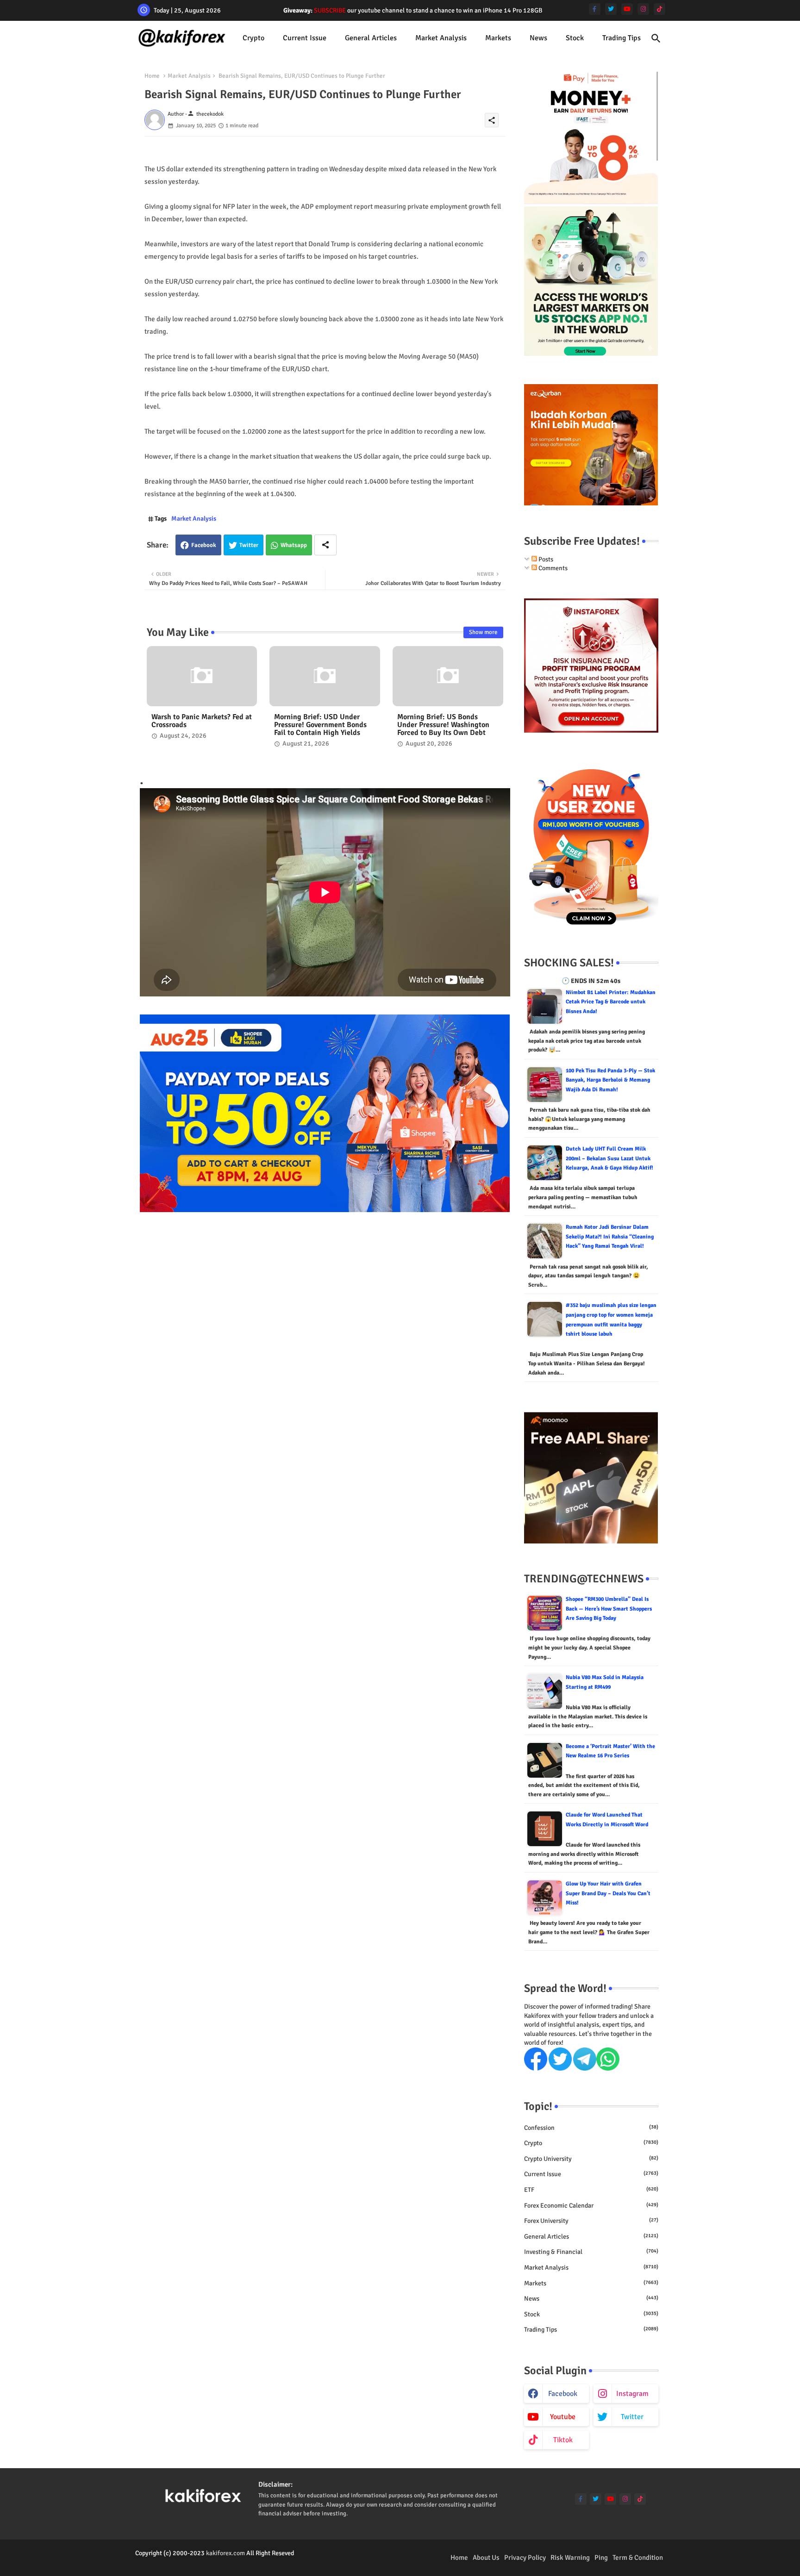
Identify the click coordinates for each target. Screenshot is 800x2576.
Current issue (305, 38)
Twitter (249, 545)
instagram (632, 2394)
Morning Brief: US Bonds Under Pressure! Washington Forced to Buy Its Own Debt (443, 725)
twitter (632, 2417)
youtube (563, 2417)
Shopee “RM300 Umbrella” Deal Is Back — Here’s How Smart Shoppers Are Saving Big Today (609, 1609)
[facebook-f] (595, 9)
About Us (486, 2557)
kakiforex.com (225, 2553)
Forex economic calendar (591, 2206)
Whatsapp (294, 545)
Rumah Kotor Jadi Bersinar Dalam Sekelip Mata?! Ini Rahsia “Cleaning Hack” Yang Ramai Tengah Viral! (610, 1237)
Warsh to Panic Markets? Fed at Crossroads (202, 721)
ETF (591, 2190)
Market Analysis (441, 38)
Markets (498, 38)
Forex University (591, 2221)
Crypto (253, 38)
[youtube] (627, 9)
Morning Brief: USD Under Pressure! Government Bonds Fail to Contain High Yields (320, 725)
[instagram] (643, 9)
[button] (656, 38)
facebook (563, 2394)
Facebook (204, 545)
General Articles (371, 38)
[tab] (253, 38)
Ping (601, 2557)
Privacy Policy (525, 2557)
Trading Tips (622, 38)
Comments (552, 568)
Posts (545, 559)
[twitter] (611, 9)
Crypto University (591, 2159)
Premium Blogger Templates (174, 2562)
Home (152, 76)
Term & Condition (638, 2557)
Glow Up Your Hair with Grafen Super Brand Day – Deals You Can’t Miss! (608, 1893)
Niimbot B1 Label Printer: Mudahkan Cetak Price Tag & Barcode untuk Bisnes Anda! (611, 1002)
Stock (575, 38)
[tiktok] (659, 9)
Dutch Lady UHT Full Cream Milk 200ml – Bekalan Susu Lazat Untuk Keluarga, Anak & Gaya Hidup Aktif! (609, 1158)
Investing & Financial (591, 2252)
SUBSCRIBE (330, 10)
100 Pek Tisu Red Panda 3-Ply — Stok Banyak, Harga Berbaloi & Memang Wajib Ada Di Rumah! (610, 1080)
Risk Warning (570, 2557)
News (538, 38)
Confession (591, 2128)
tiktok (563, 2440)
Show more (483, 632)
